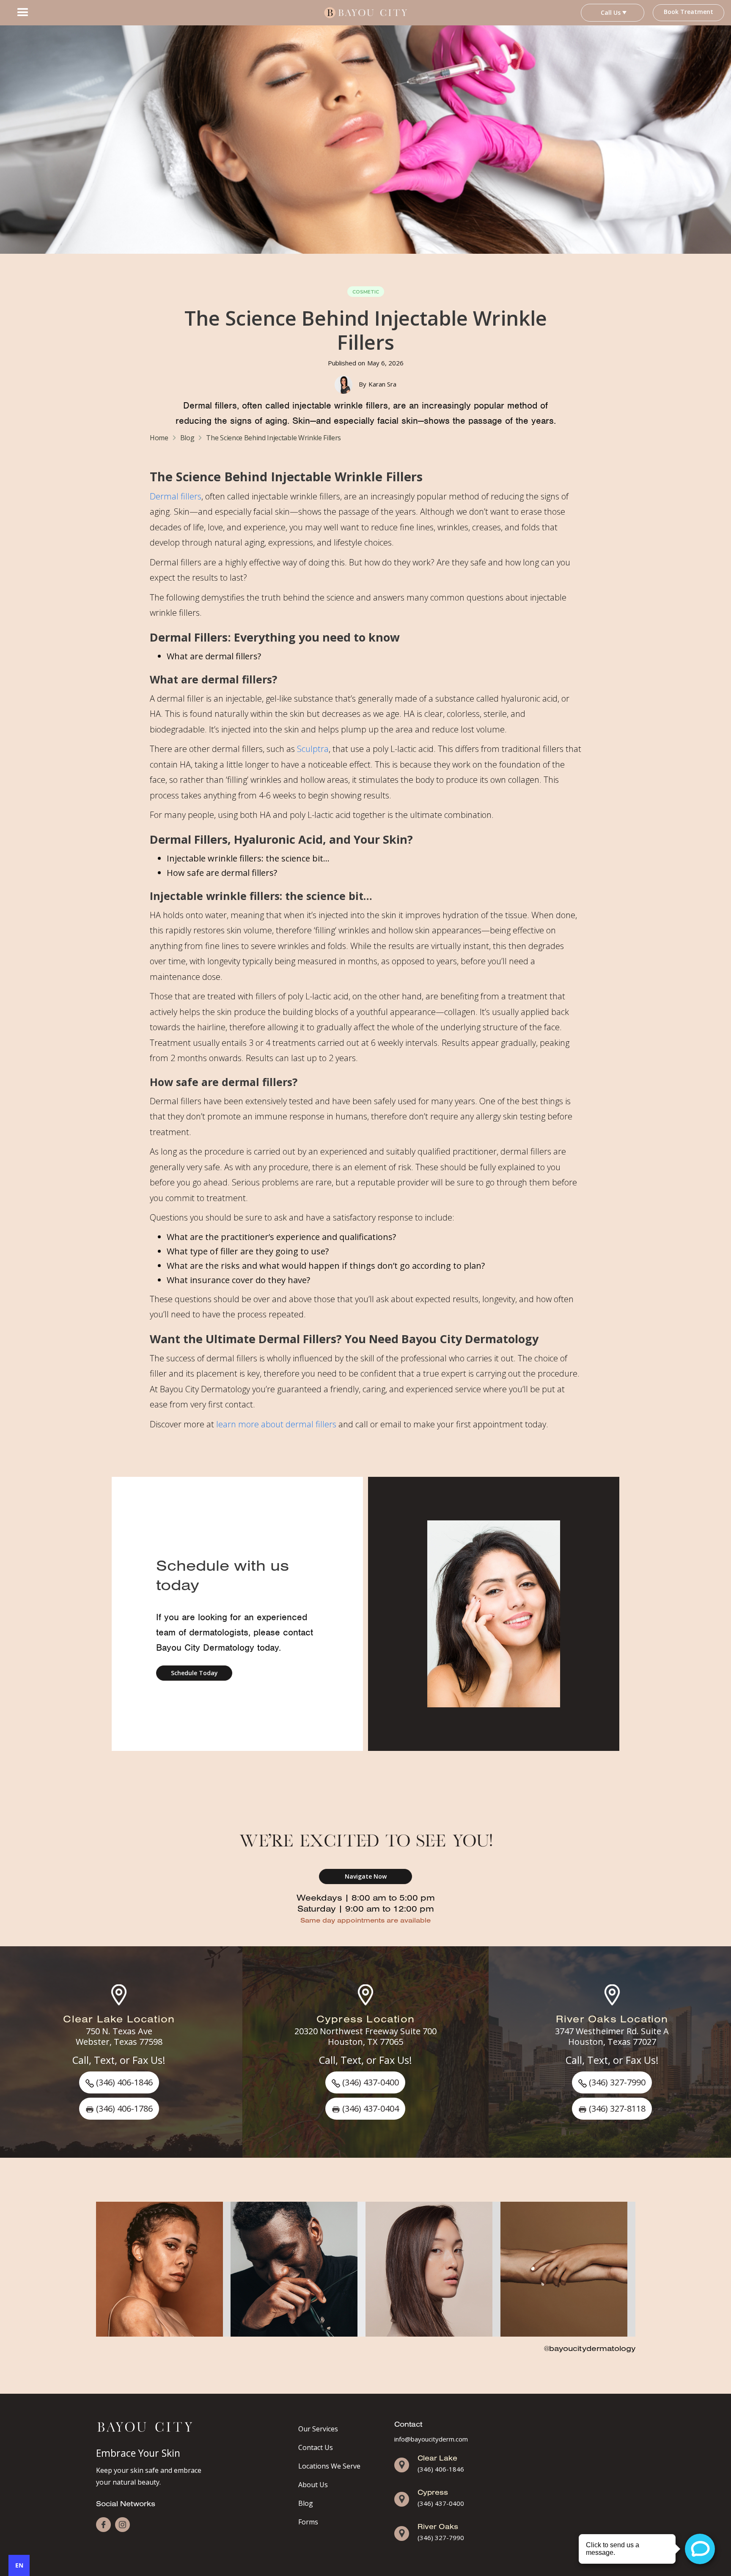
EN (19, 2565)
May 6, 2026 (385, 363)
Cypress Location (365, 2019)
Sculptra (313, 749)
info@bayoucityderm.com (431, 2439)
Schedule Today (194, 1673)
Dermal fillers (176, 496)
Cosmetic (366, 292)
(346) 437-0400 (441, 2503)
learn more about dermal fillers (276, 1424)
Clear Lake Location (119, 2019)
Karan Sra (382, 384)
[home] (365, 13)
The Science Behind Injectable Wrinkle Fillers (273, 438)
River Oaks (438, 2526)
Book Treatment (688, 12)
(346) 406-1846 (441, 2469)
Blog (187, 438)
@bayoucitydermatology (590, 2348)
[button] (23, 13)
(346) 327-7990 (441, 2538)
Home (159, 438)
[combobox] (19, 2565)
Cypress (433, 2492)
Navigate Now (366, 1876)
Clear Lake (437, 2458)
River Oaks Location (612, 2019)
